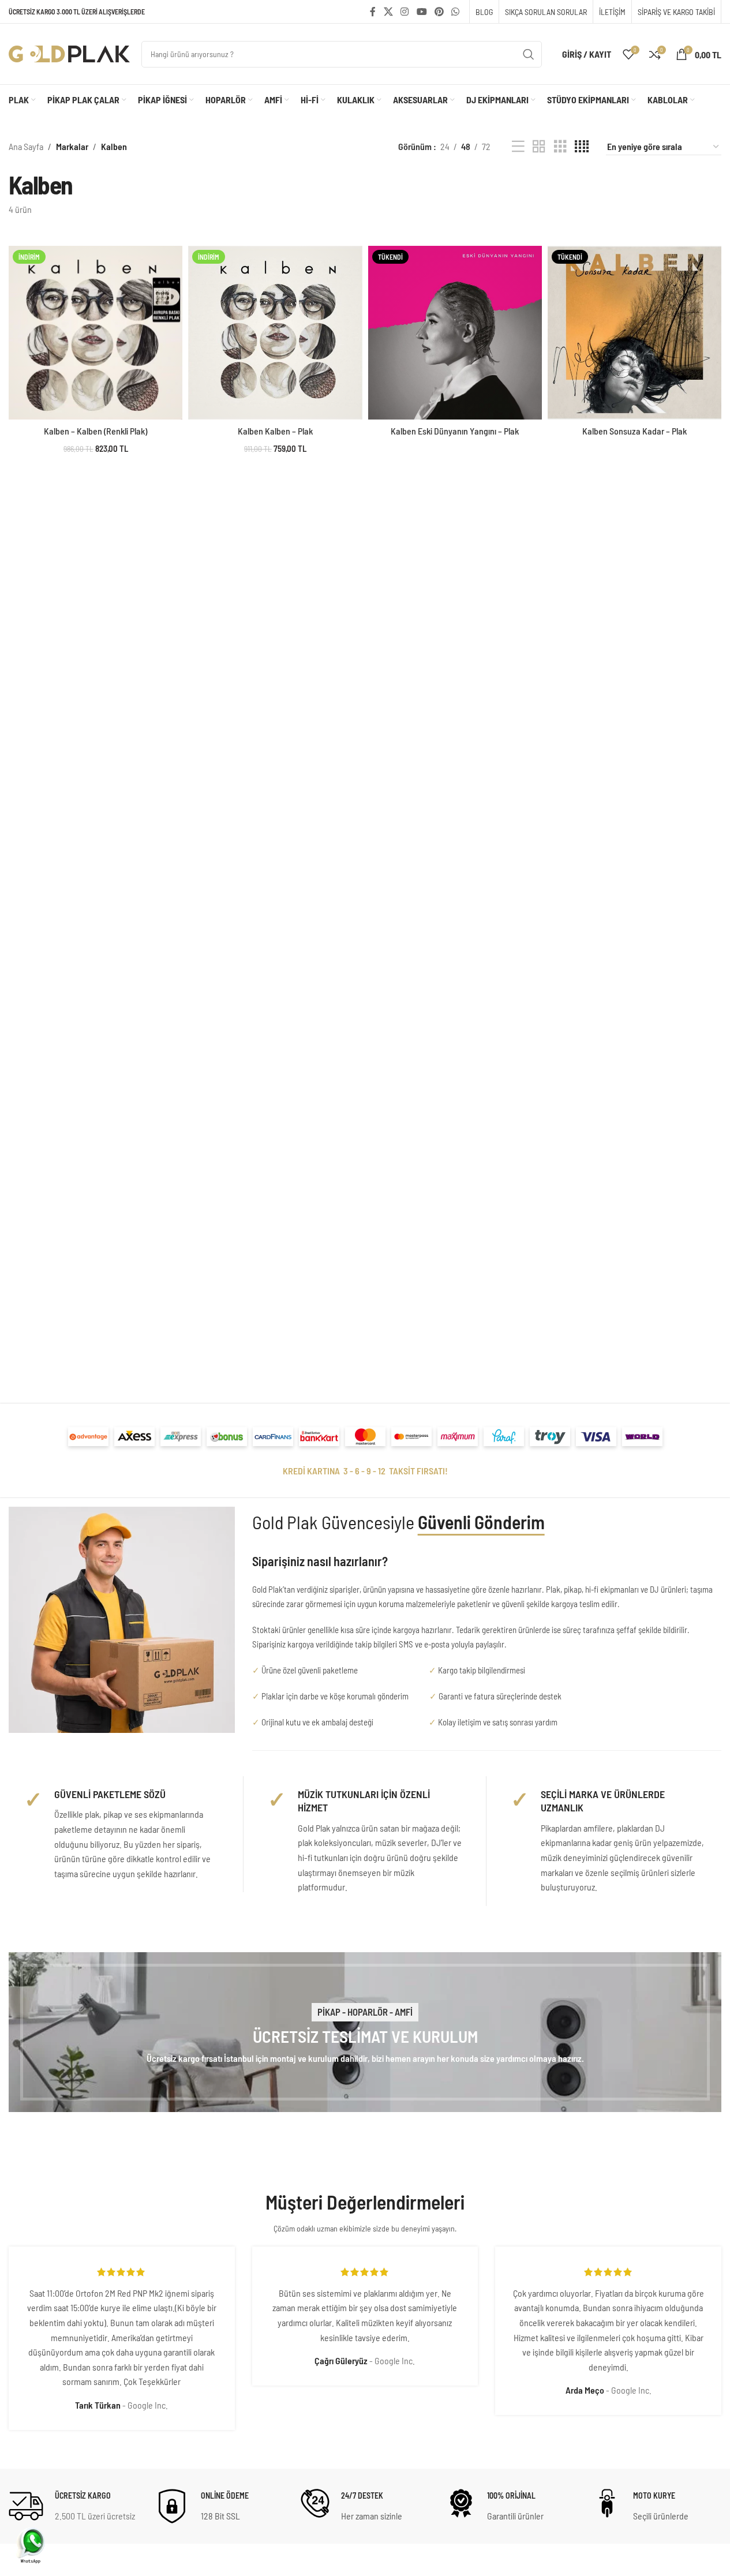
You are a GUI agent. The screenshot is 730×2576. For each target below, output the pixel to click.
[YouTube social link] (422, 12)
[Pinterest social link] (439, 12)
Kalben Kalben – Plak (275, 431)
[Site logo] (69, 53)
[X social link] (388, 12)
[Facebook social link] (373, 12)
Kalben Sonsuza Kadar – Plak (634, 431)
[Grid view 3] (560, 147)
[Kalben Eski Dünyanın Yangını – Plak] (455, 333)
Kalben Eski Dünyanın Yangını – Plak (455, 431)
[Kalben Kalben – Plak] (275, 333)
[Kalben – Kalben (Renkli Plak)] (96, 333)
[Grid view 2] (539, 147)
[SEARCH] (529, 54)
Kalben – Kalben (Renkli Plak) (96, 431)
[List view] (518, 147)
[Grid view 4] (582, 147)
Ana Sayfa (26, 146)
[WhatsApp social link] (456, 12)
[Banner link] (365, 2032)
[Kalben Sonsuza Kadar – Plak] (634, 333)
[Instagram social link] (405, 12)
